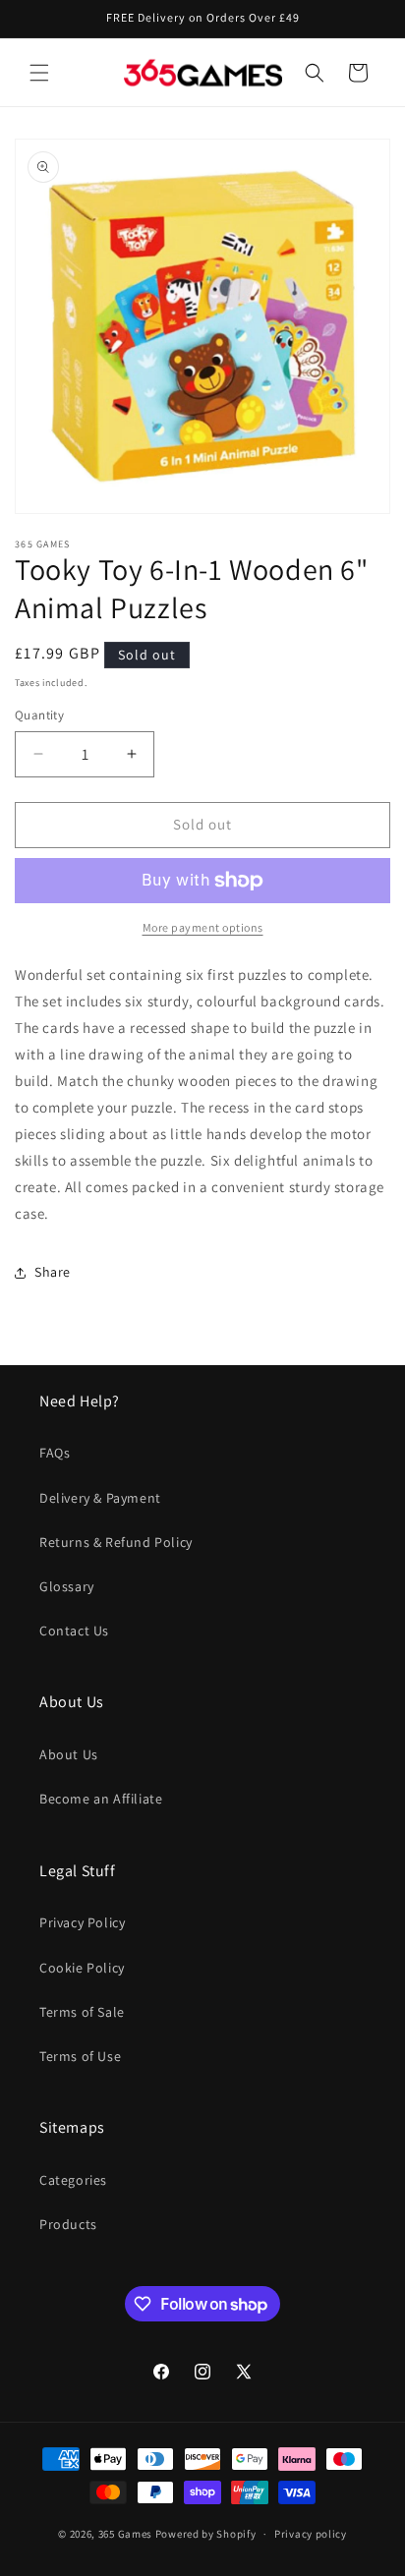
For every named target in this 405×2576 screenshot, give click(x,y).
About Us (69, 1754)
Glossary (67, 1586)
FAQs (55, 1453)
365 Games (125, 2534)
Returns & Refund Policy (116, 1542)
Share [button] (53, 1272)
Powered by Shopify (206, 2534)
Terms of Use (80, 2056)
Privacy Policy (82, 1922)
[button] (39, 73)
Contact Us (74, 1631)
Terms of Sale (82, 2012)
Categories (73, 2180)
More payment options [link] (203, 927)
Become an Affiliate (101, 1799)
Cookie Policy (82, 1968)
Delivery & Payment (100, 1498)
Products (68, 2224)
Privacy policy (311, 2534)
